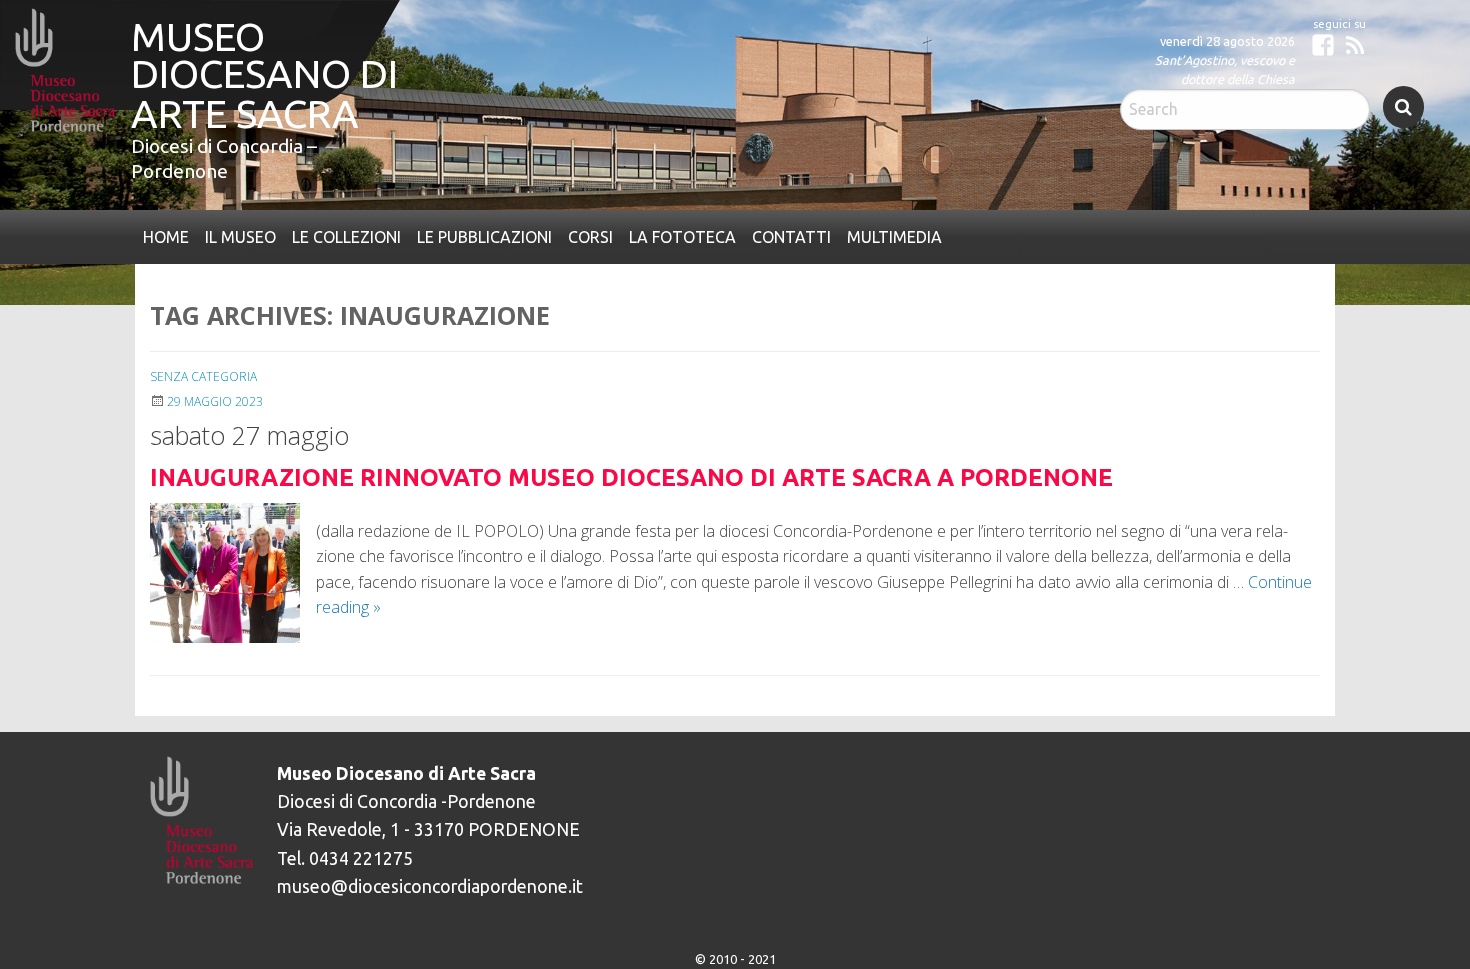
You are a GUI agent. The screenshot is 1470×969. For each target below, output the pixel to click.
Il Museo (233, 235)
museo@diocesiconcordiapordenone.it (430, 882)
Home (164, 235)
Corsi (567, 235)
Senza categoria (203, 373)
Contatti (755, 235)
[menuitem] (164, 235)
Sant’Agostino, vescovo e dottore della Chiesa (1225, 69)
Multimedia (851, 235)
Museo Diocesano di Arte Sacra (248, 53)
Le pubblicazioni (465, 235)
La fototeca (653, 235)
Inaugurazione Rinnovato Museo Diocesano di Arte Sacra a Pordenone (631, 474)
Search (1403, 107)
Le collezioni (333, 235)
